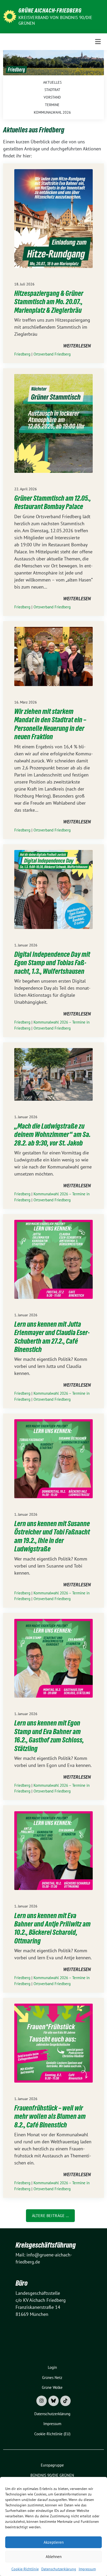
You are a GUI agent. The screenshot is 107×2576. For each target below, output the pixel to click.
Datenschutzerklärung (59, 2569)
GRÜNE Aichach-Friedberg (50, 10)
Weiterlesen (77, 346)
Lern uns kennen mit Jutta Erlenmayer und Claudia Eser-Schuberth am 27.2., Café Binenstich (52, 1337)
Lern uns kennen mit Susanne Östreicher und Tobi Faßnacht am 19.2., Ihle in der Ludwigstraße (52, 1536)
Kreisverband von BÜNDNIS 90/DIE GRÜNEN (55, 20)
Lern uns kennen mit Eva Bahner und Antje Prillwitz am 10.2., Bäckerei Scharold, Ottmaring (52, 1928)
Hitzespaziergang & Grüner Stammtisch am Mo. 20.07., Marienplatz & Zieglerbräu (49, 302)
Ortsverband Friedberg (52, 354)
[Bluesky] (53, 2401)
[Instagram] (42, 2401)
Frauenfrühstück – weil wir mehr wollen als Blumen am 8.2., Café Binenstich (50, 2116)
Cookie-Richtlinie (25, 2569)
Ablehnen (54, 2557)
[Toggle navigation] (98, 42)
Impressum (87, 2569)
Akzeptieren (54, 2542)
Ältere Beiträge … (50, 2216)
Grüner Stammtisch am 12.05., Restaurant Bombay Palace (53, 502)
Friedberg (22, 354)
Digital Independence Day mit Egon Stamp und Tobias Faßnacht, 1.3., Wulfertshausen (52, 963)
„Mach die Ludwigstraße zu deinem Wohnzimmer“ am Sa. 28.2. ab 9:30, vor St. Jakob (52, 1134)
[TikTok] (65, 2401)
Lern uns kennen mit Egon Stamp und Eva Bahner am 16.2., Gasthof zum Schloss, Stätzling (49, 1736)
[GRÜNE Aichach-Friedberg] (10, 16)
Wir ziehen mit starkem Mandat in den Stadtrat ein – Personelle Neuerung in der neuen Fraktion (50, 724)
